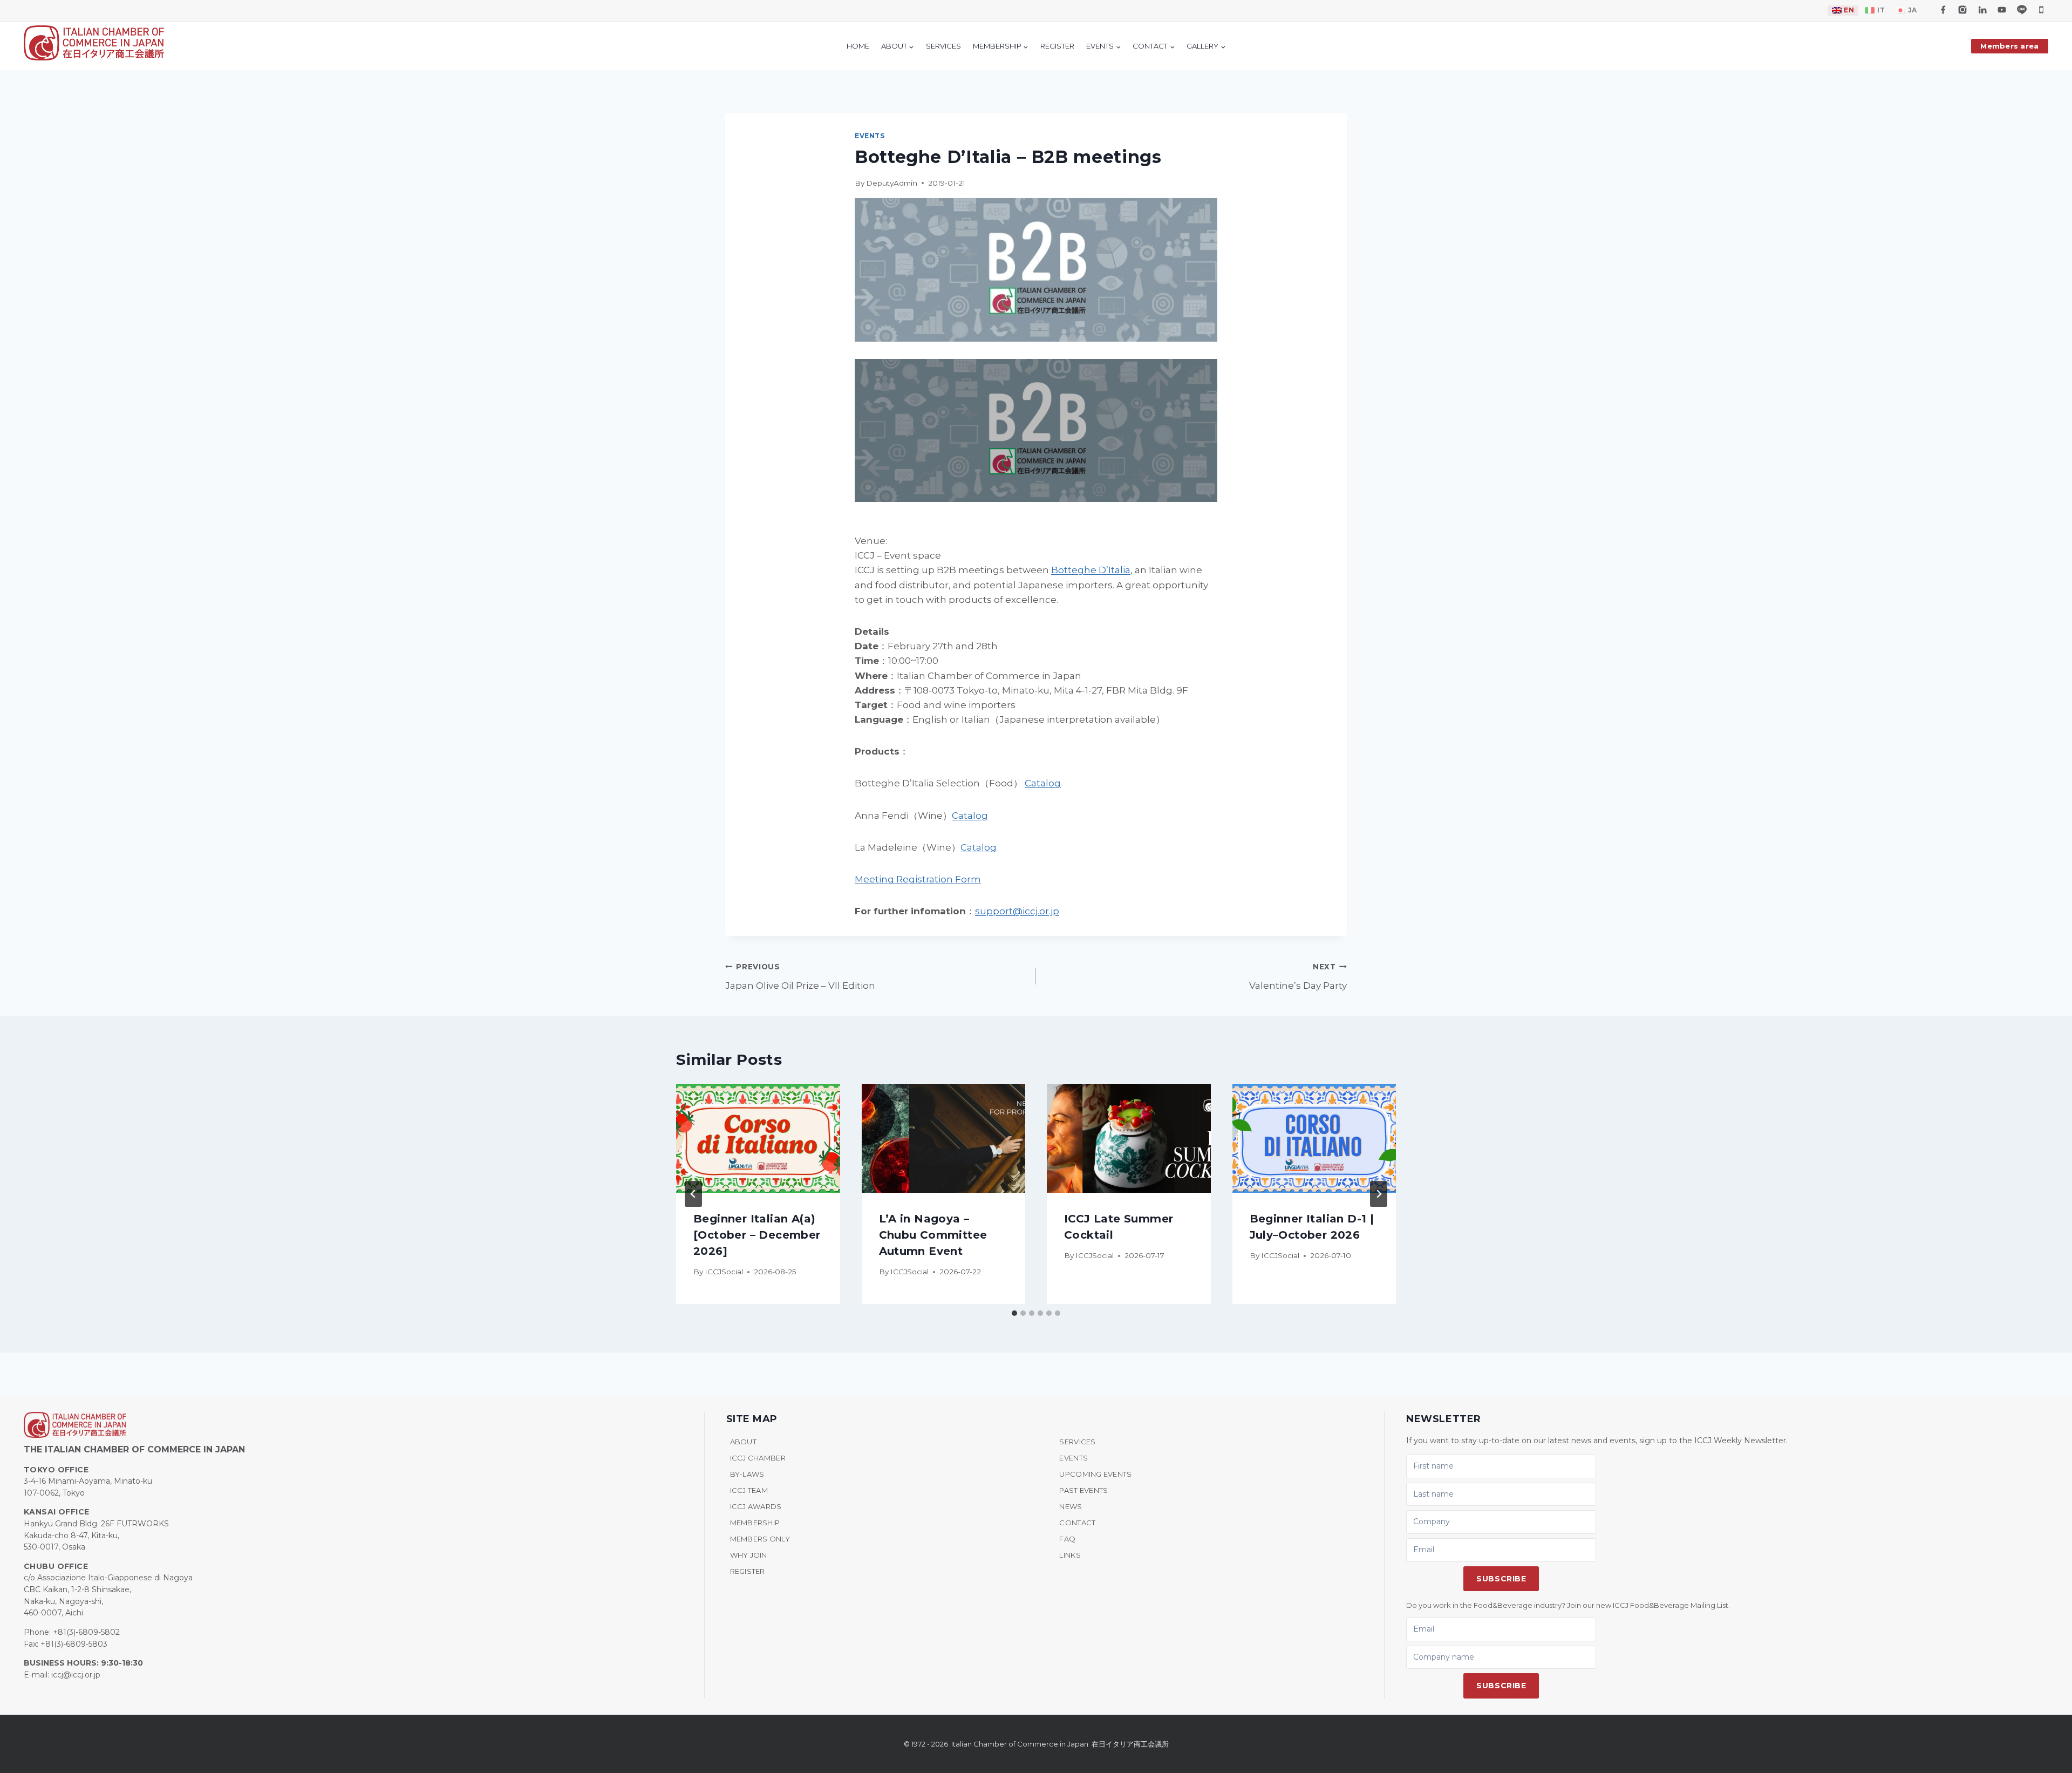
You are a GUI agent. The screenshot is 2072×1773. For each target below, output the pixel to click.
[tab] (1014, 1313)
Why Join (749, 1555)
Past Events (1083, 1490)
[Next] (1379, 1194)
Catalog (1043, 783)
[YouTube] (2002, 10)
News (1071, 1506)
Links (1070, 1555)
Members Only (760, 1539)
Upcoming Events (1095, 1474)
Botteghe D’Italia (1091, 570)
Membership (755, 1523)
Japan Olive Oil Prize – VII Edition (800, 977)
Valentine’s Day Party (1298, 977)
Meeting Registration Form (918, 879)
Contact (1077, 1523)
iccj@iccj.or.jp (76, 1675)
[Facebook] (1943, 10)
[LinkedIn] (1982, 10)
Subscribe (1501, 1579)
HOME (858, 46)
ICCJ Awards (756, 1506)
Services (1077, 1442)
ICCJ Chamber (758, 1458)
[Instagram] (1962, 10)
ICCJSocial (724, 1272)
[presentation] (758, 1138)
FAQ (1067, 1539)
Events (870, 136)
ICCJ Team (749, 1490)
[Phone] (2041, 10)
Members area (2009, 46)
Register (748, 1571)
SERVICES (943, 46)
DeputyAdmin (892, 183)
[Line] (2022, 10)
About (743, 1442)
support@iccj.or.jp (1017, 911)
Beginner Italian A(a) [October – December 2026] (757, 1234)
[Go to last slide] (693, 1194)
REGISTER (1057, 46)
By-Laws (747, 1474)
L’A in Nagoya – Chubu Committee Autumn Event (933, 1234)
